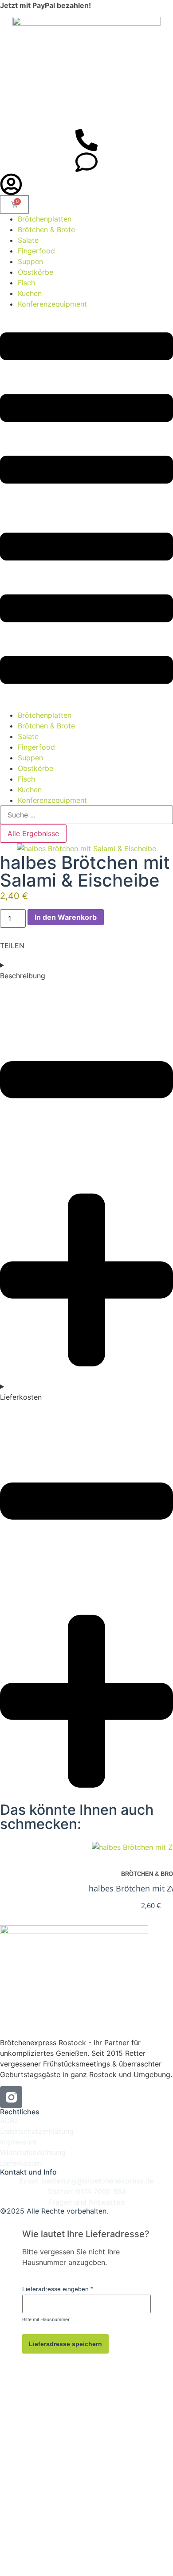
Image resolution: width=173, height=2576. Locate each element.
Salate (28, 240)
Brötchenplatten (45, 219)
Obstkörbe (35, 272)
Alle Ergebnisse (33, 833)
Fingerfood (36, 251)
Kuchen (30, 293)
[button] (86, 509)
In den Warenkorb (66, 917)
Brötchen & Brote (46, 230)
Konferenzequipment (52, 304)
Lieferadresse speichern (65, 2344)
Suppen (30, 261)
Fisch (26, 283)
